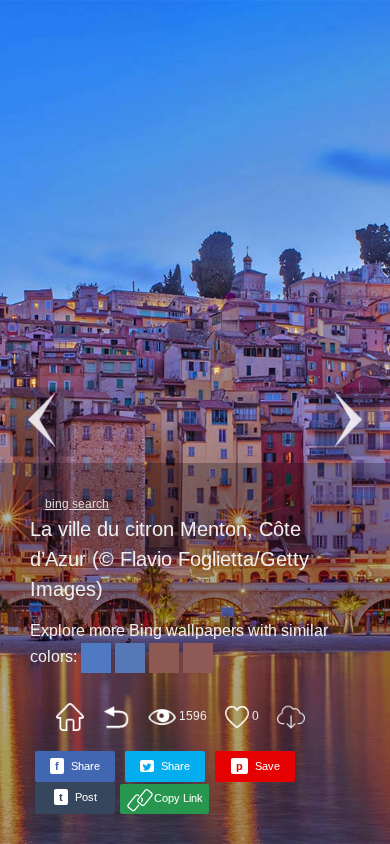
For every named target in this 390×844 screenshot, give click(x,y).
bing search (77, 504)
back (116, 717)
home (70, 717)
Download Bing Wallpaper (291, 717)
